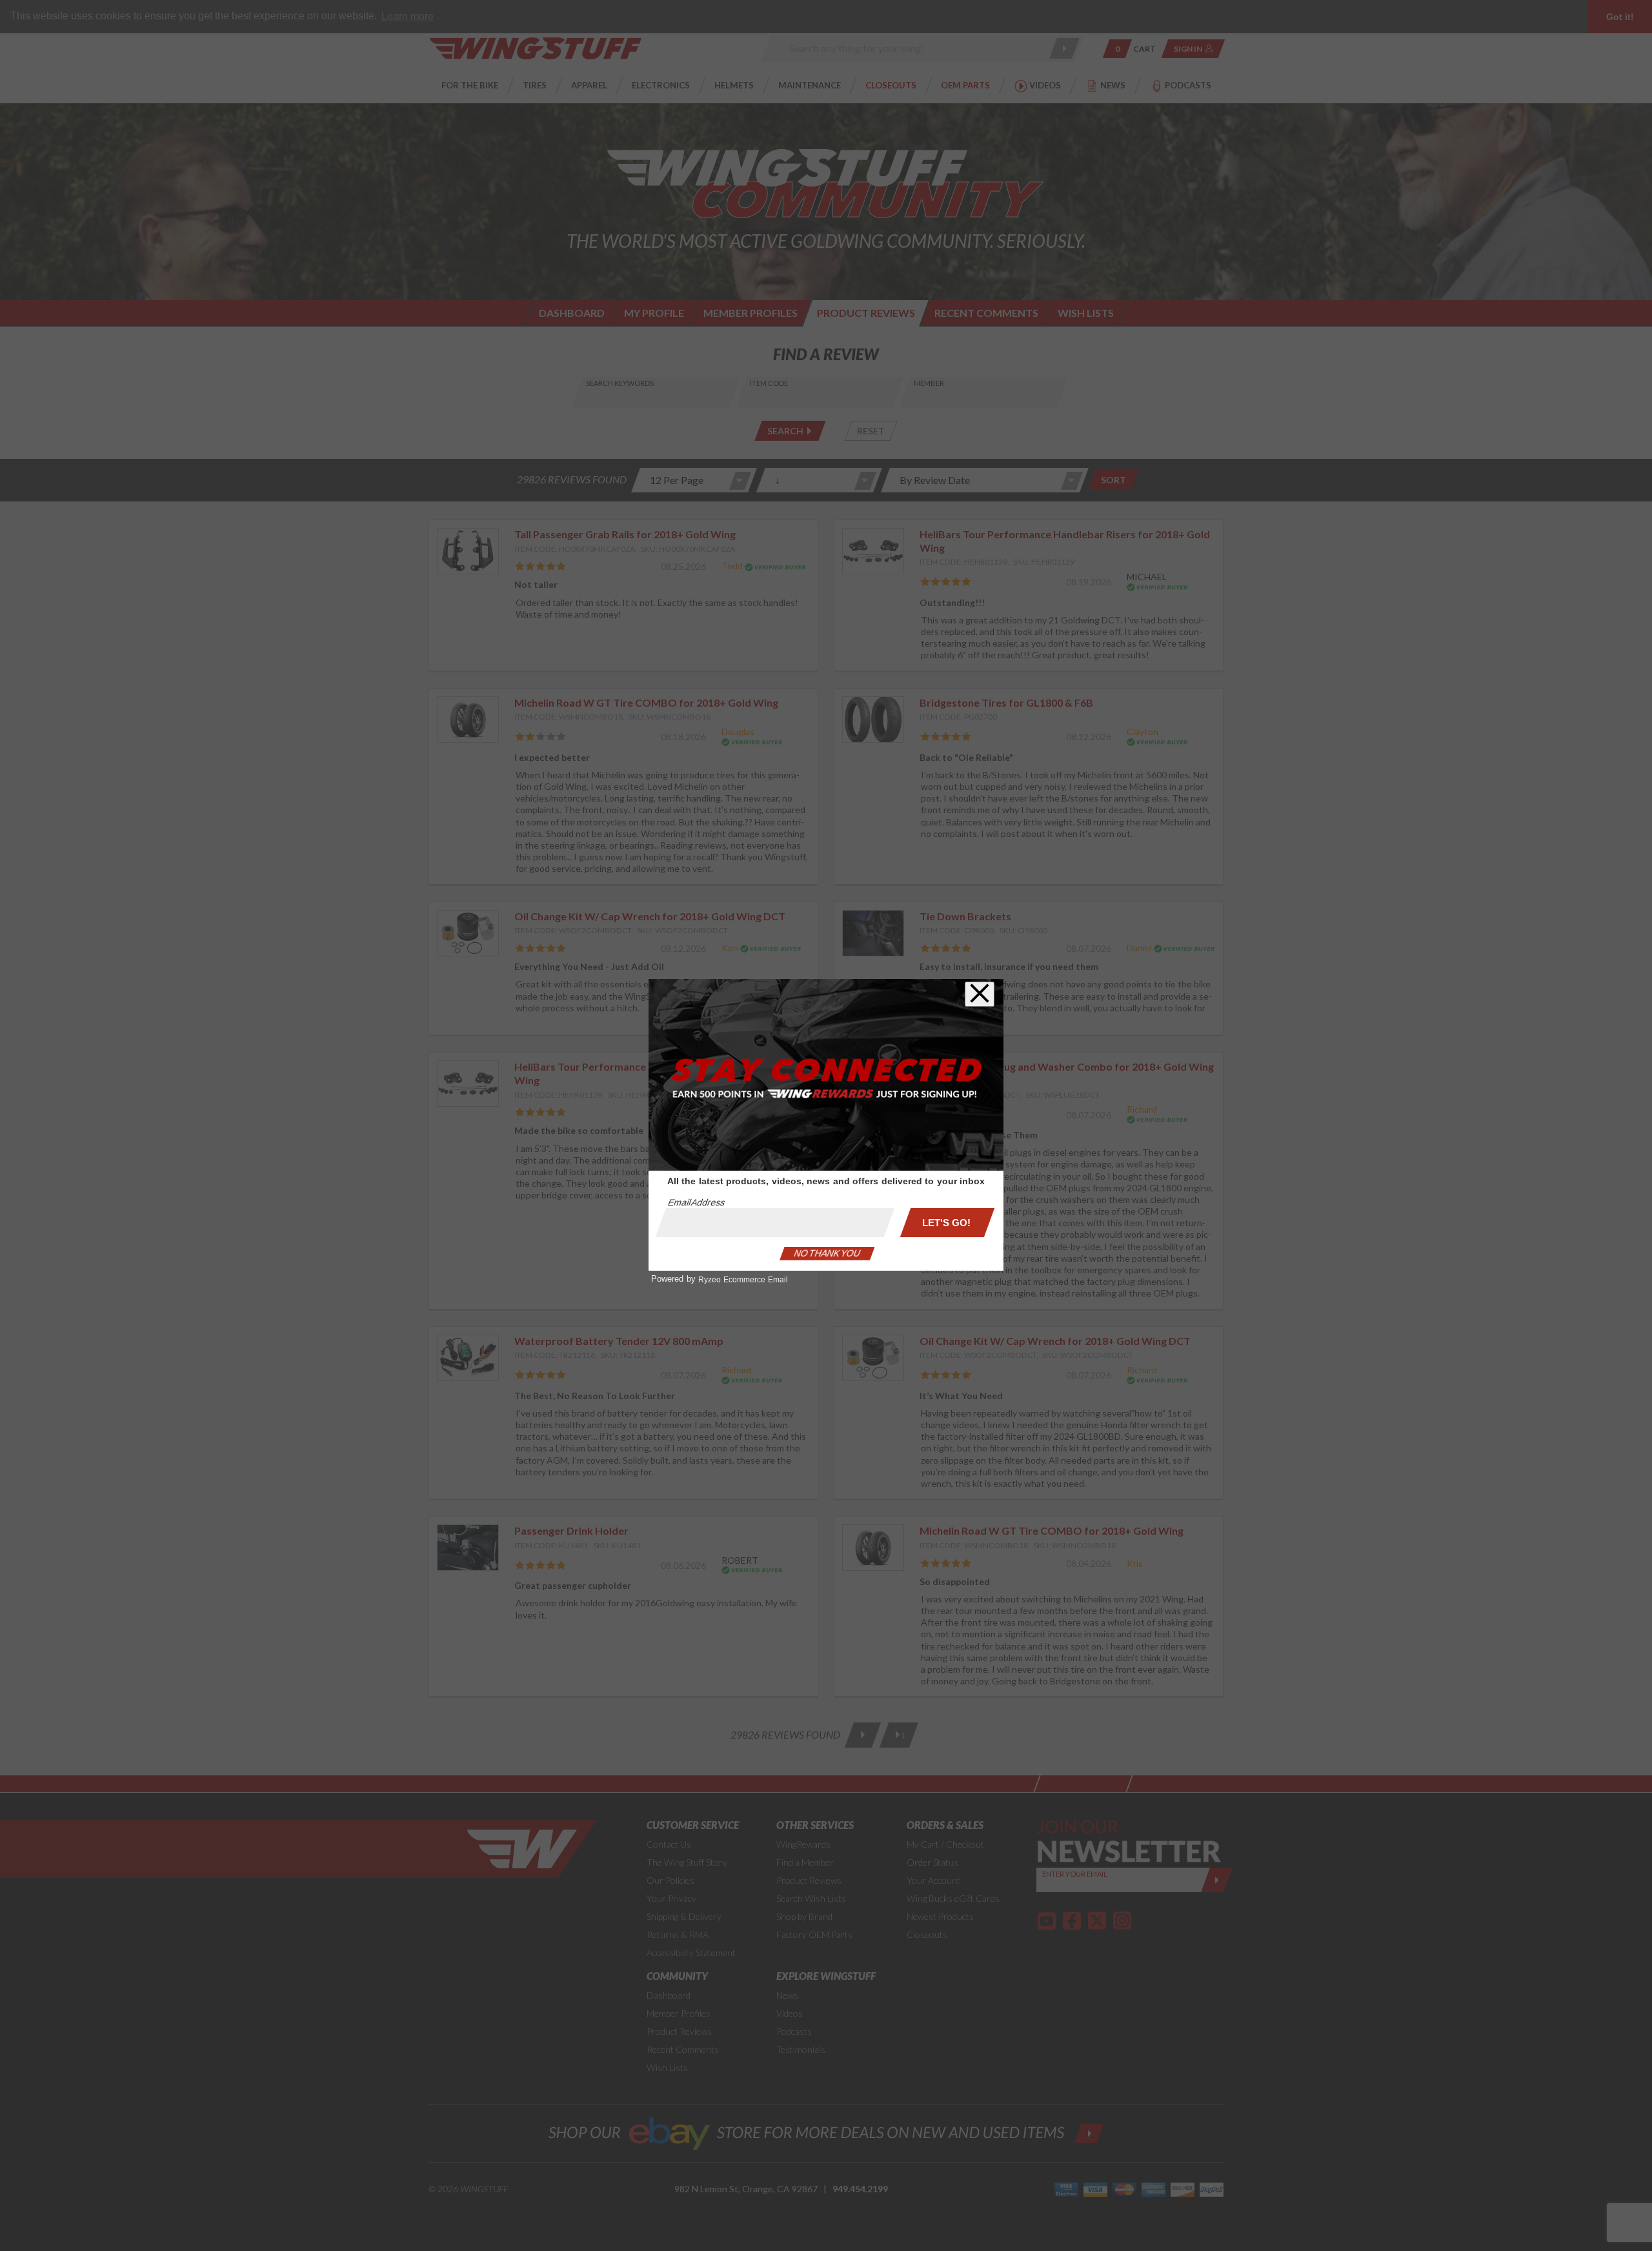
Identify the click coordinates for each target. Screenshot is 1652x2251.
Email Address (696, 1202)
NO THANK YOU (827, 1253)
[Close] (980, 994)
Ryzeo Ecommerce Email (743, 1280)
